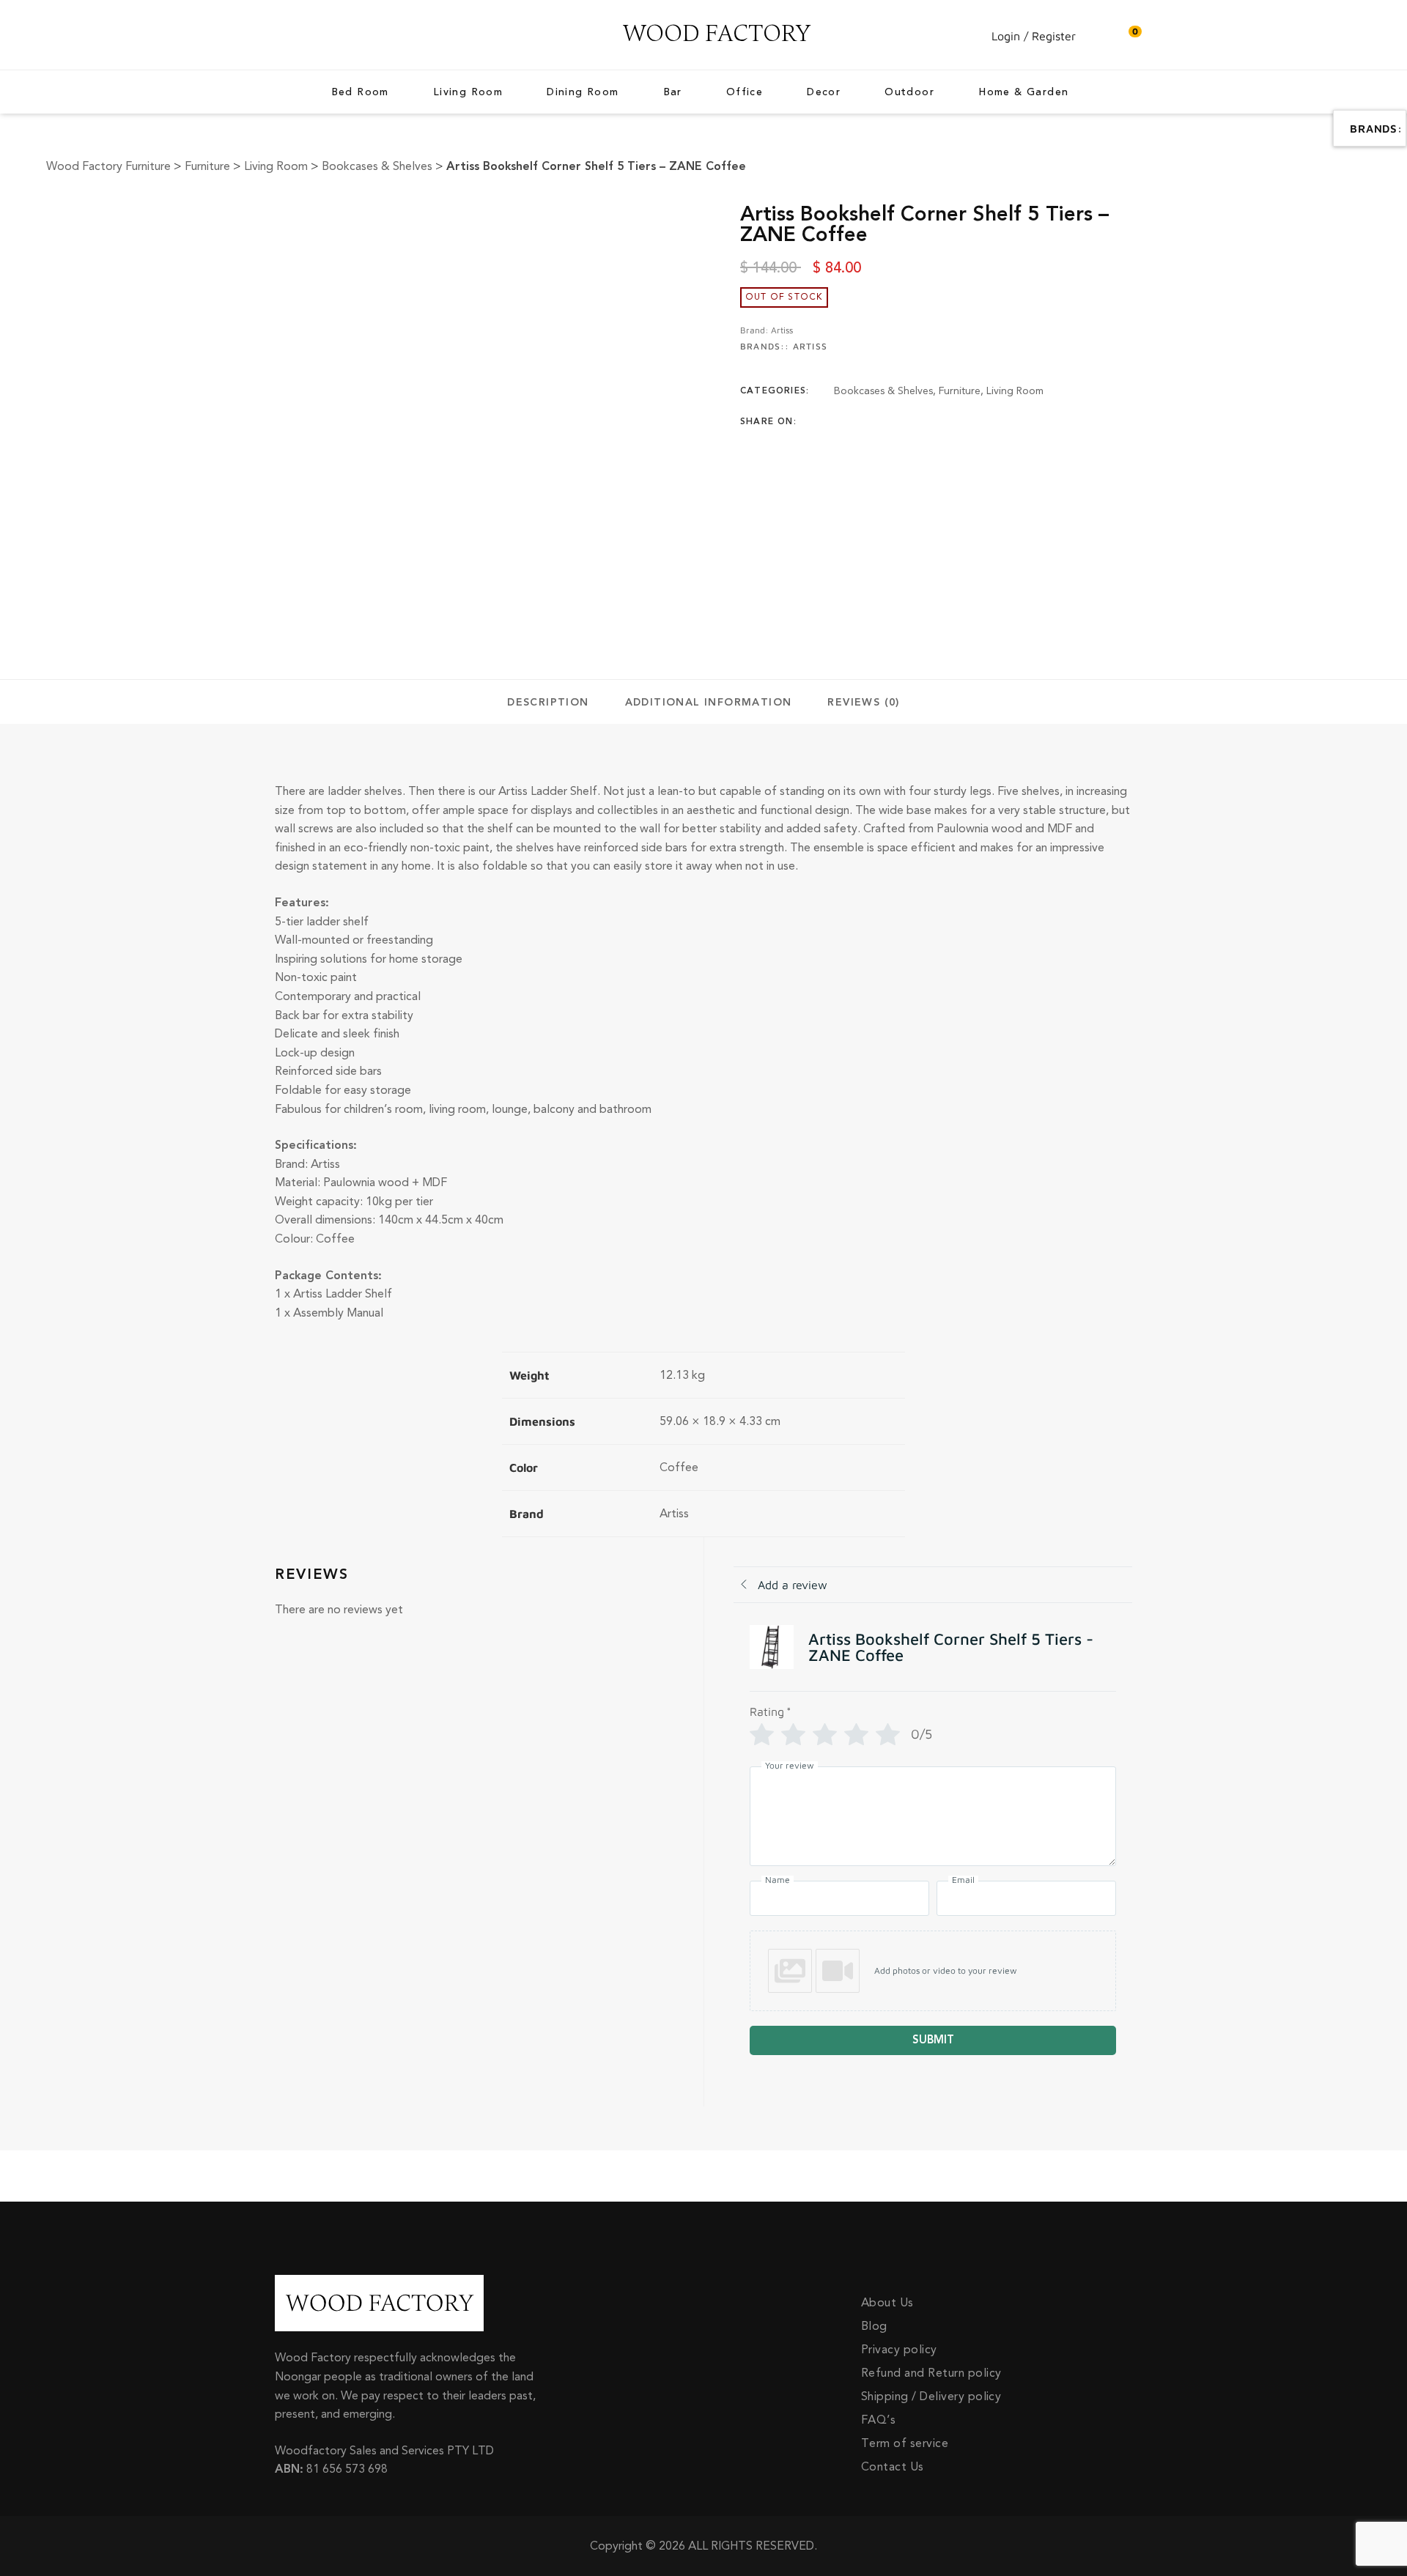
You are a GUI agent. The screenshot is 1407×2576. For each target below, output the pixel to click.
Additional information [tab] (709, 703)
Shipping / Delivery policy (931, 2397)
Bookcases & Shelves (883, 391)
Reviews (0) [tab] (863, 703)
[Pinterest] (924, 422)
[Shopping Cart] (1128, 36)
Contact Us (893, 2467)
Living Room (468, 93)
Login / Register (1034, 36)
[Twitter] (867, 422)
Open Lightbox (447, 212)
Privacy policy (899, 2350)
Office (745, 93)
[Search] (1098, 36)
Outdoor (909, 93)
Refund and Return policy (931, 2373)
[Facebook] (838, 422)
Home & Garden (1023, 93)
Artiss (782, 330)
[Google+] (895, 422)
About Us (887, 2303)
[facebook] (278, 35)
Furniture (960, 391)
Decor (824, 93)
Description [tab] (548, 703)
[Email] (953, 422)
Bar (673, 93)
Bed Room (360, 93)
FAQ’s (878, 2420)
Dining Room (583, 93)
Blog (874, 2326)
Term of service (905, 2443)
